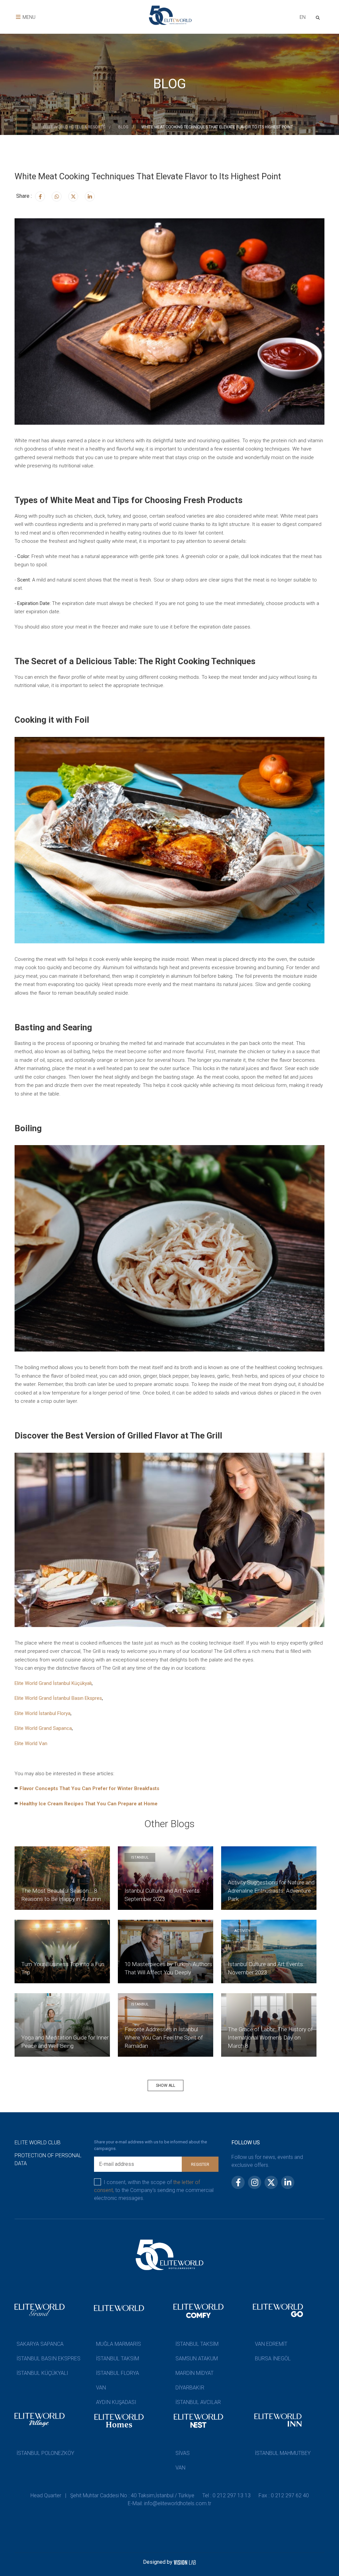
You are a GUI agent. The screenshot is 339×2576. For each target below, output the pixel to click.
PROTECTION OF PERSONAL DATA (48, 2159)
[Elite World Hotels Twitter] (73, 196)
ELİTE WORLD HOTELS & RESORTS (74, 127)
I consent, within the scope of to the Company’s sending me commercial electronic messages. (154, 2190)
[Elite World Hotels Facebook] (40, 196)
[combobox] (302, 18)
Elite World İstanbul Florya (43, 1713)
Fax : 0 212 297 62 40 (284, 2495)
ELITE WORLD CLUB (38, 2143)
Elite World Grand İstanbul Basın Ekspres (58, 1698)
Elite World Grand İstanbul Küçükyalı (53, 1683)
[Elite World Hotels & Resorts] (319, 17)
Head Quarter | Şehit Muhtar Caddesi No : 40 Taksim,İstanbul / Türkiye (112, 2495)
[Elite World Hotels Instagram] (57, 196)
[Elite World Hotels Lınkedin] (90, 196)
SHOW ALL (166, 2085)
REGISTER (200, 2165)
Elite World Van (31, 1743)
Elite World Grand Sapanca (43, 1728)
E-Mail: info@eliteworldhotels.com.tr (169, 2503)
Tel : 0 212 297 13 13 (226, 2495)
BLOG (123, 127)
